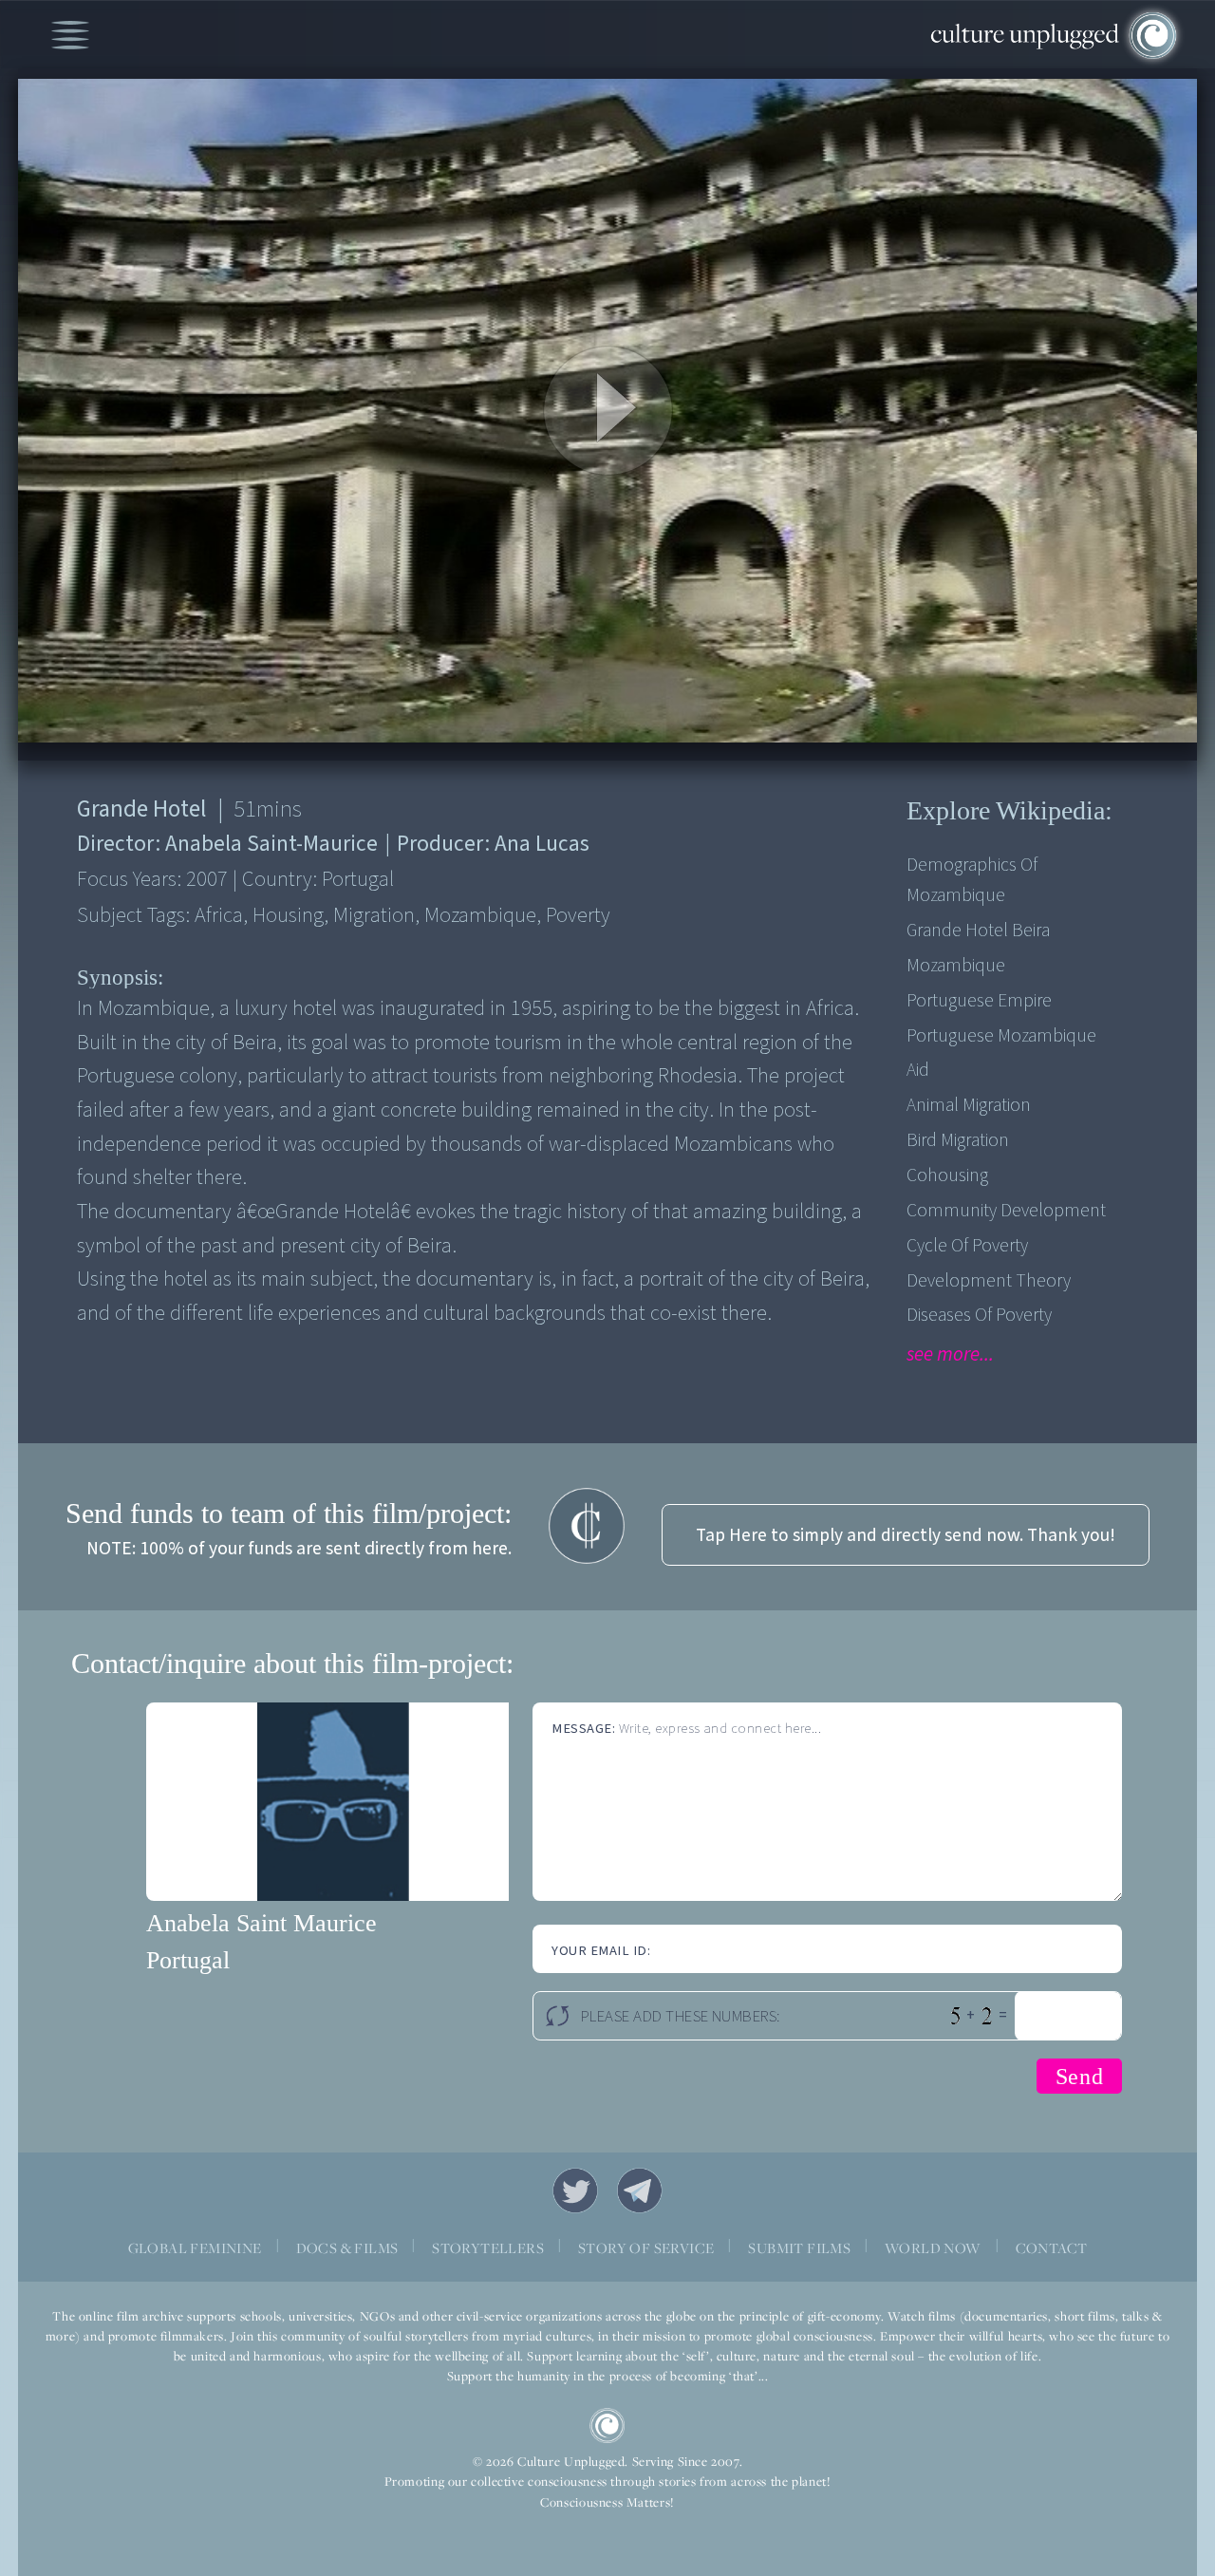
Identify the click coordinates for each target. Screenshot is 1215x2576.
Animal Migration (969, 1105)
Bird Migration (958, 1140)
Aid (918, 1070)
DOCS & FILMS (347, 2247)
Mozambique (956, 966)
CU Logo (607, 2426)
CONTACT (1052, 2247)
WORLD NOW (933, 2247)
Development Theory (989, 1281)
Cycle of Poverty (967, 1246)
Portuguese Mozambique (1001, 1036)
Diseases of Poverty (979, 1315)
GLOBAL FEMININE (195, 2247)
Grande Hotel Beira (978, 931)
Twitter (575, 2191)
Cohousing (947, 1175)
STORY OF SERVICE (646, 2247)
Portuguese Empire (979, 1001)
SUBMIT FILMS (799, 2247)
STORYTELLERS (488, 2247)
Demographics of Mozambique (972, 880)
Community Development (1006, 1211)
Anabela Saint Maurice (262, 1923)
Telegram (640, 2191)
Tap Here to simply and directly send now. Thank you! (906, 1535)
